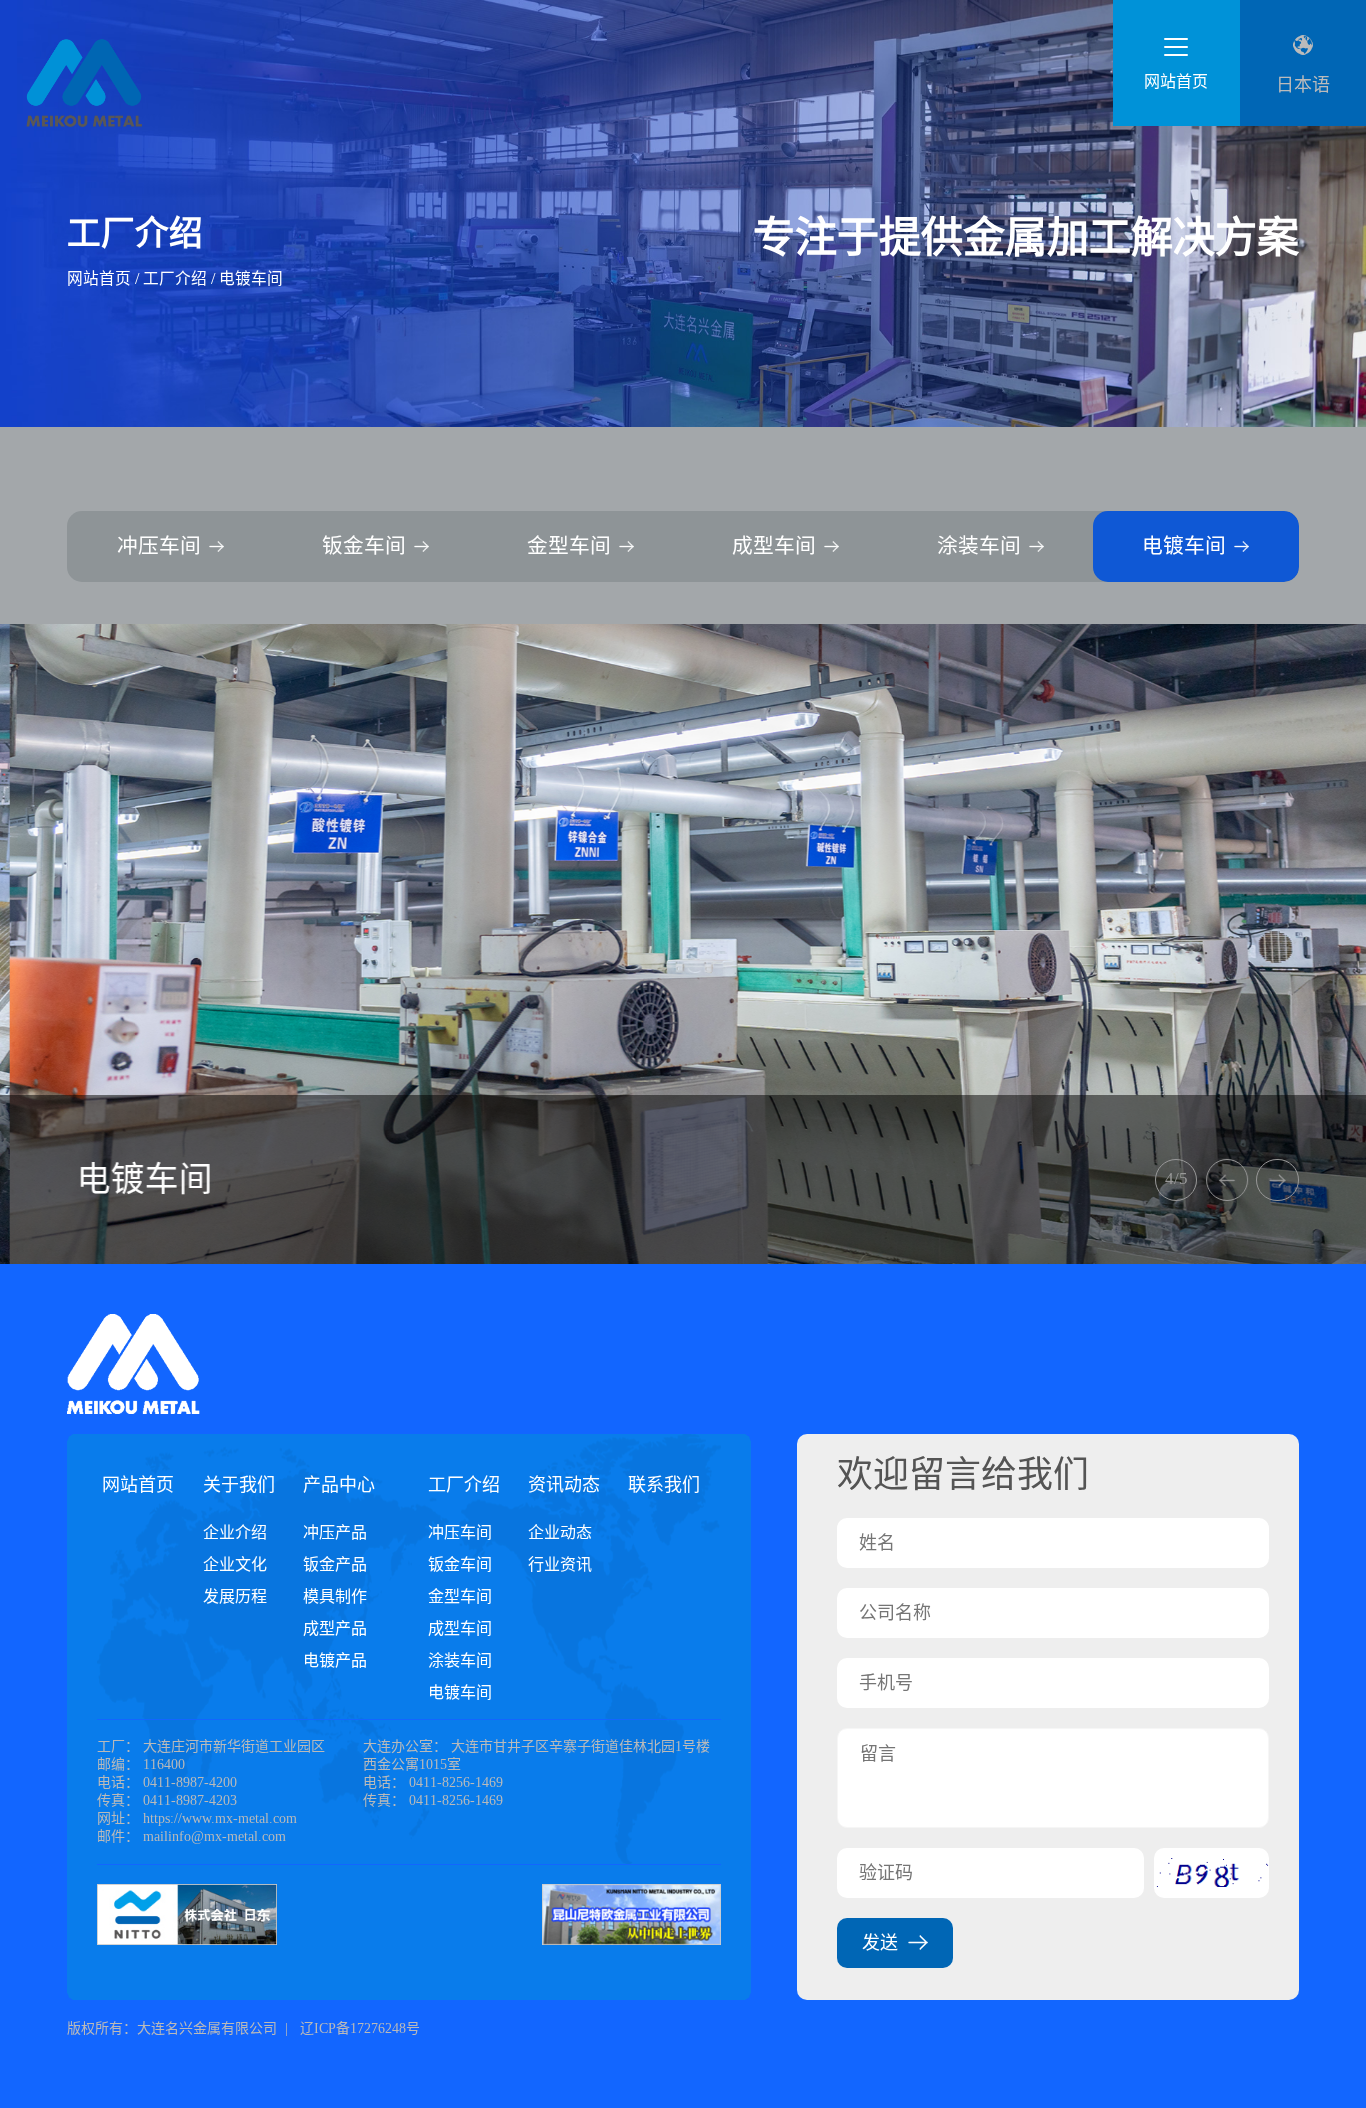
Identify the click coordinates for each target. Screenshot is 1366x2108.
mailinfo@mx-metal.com (214, 1836)
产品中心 (339, 1485)
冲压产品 (335, 1532)
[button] (1227, 1180)
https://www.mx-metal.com (220, 1818)
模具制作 (335, 1596)
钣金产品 (335, 1564)
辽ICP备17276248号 (358, 2028)
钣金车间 (460, 1564)
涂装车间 (460, 1660)
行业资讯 (560, 1564)
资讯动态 (564, 1485)
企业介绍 (235, 1532)
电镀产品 (335, 1660)
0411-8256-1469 (456, 1782)
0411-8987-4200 (190, 1782)
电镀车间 (251, 278)
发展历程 (235, 1596)
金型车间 (460, 1596)
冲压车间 (460, 1532)
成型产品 (335, 1628)
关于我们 (239, 1485)
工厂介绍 (175, 278)
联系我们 (664, 1485)
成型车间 (460, 1628)
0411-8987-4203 (190, 1800)
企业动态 (560, 1532)
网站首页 (99, 278)
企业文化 (235, 1564)
